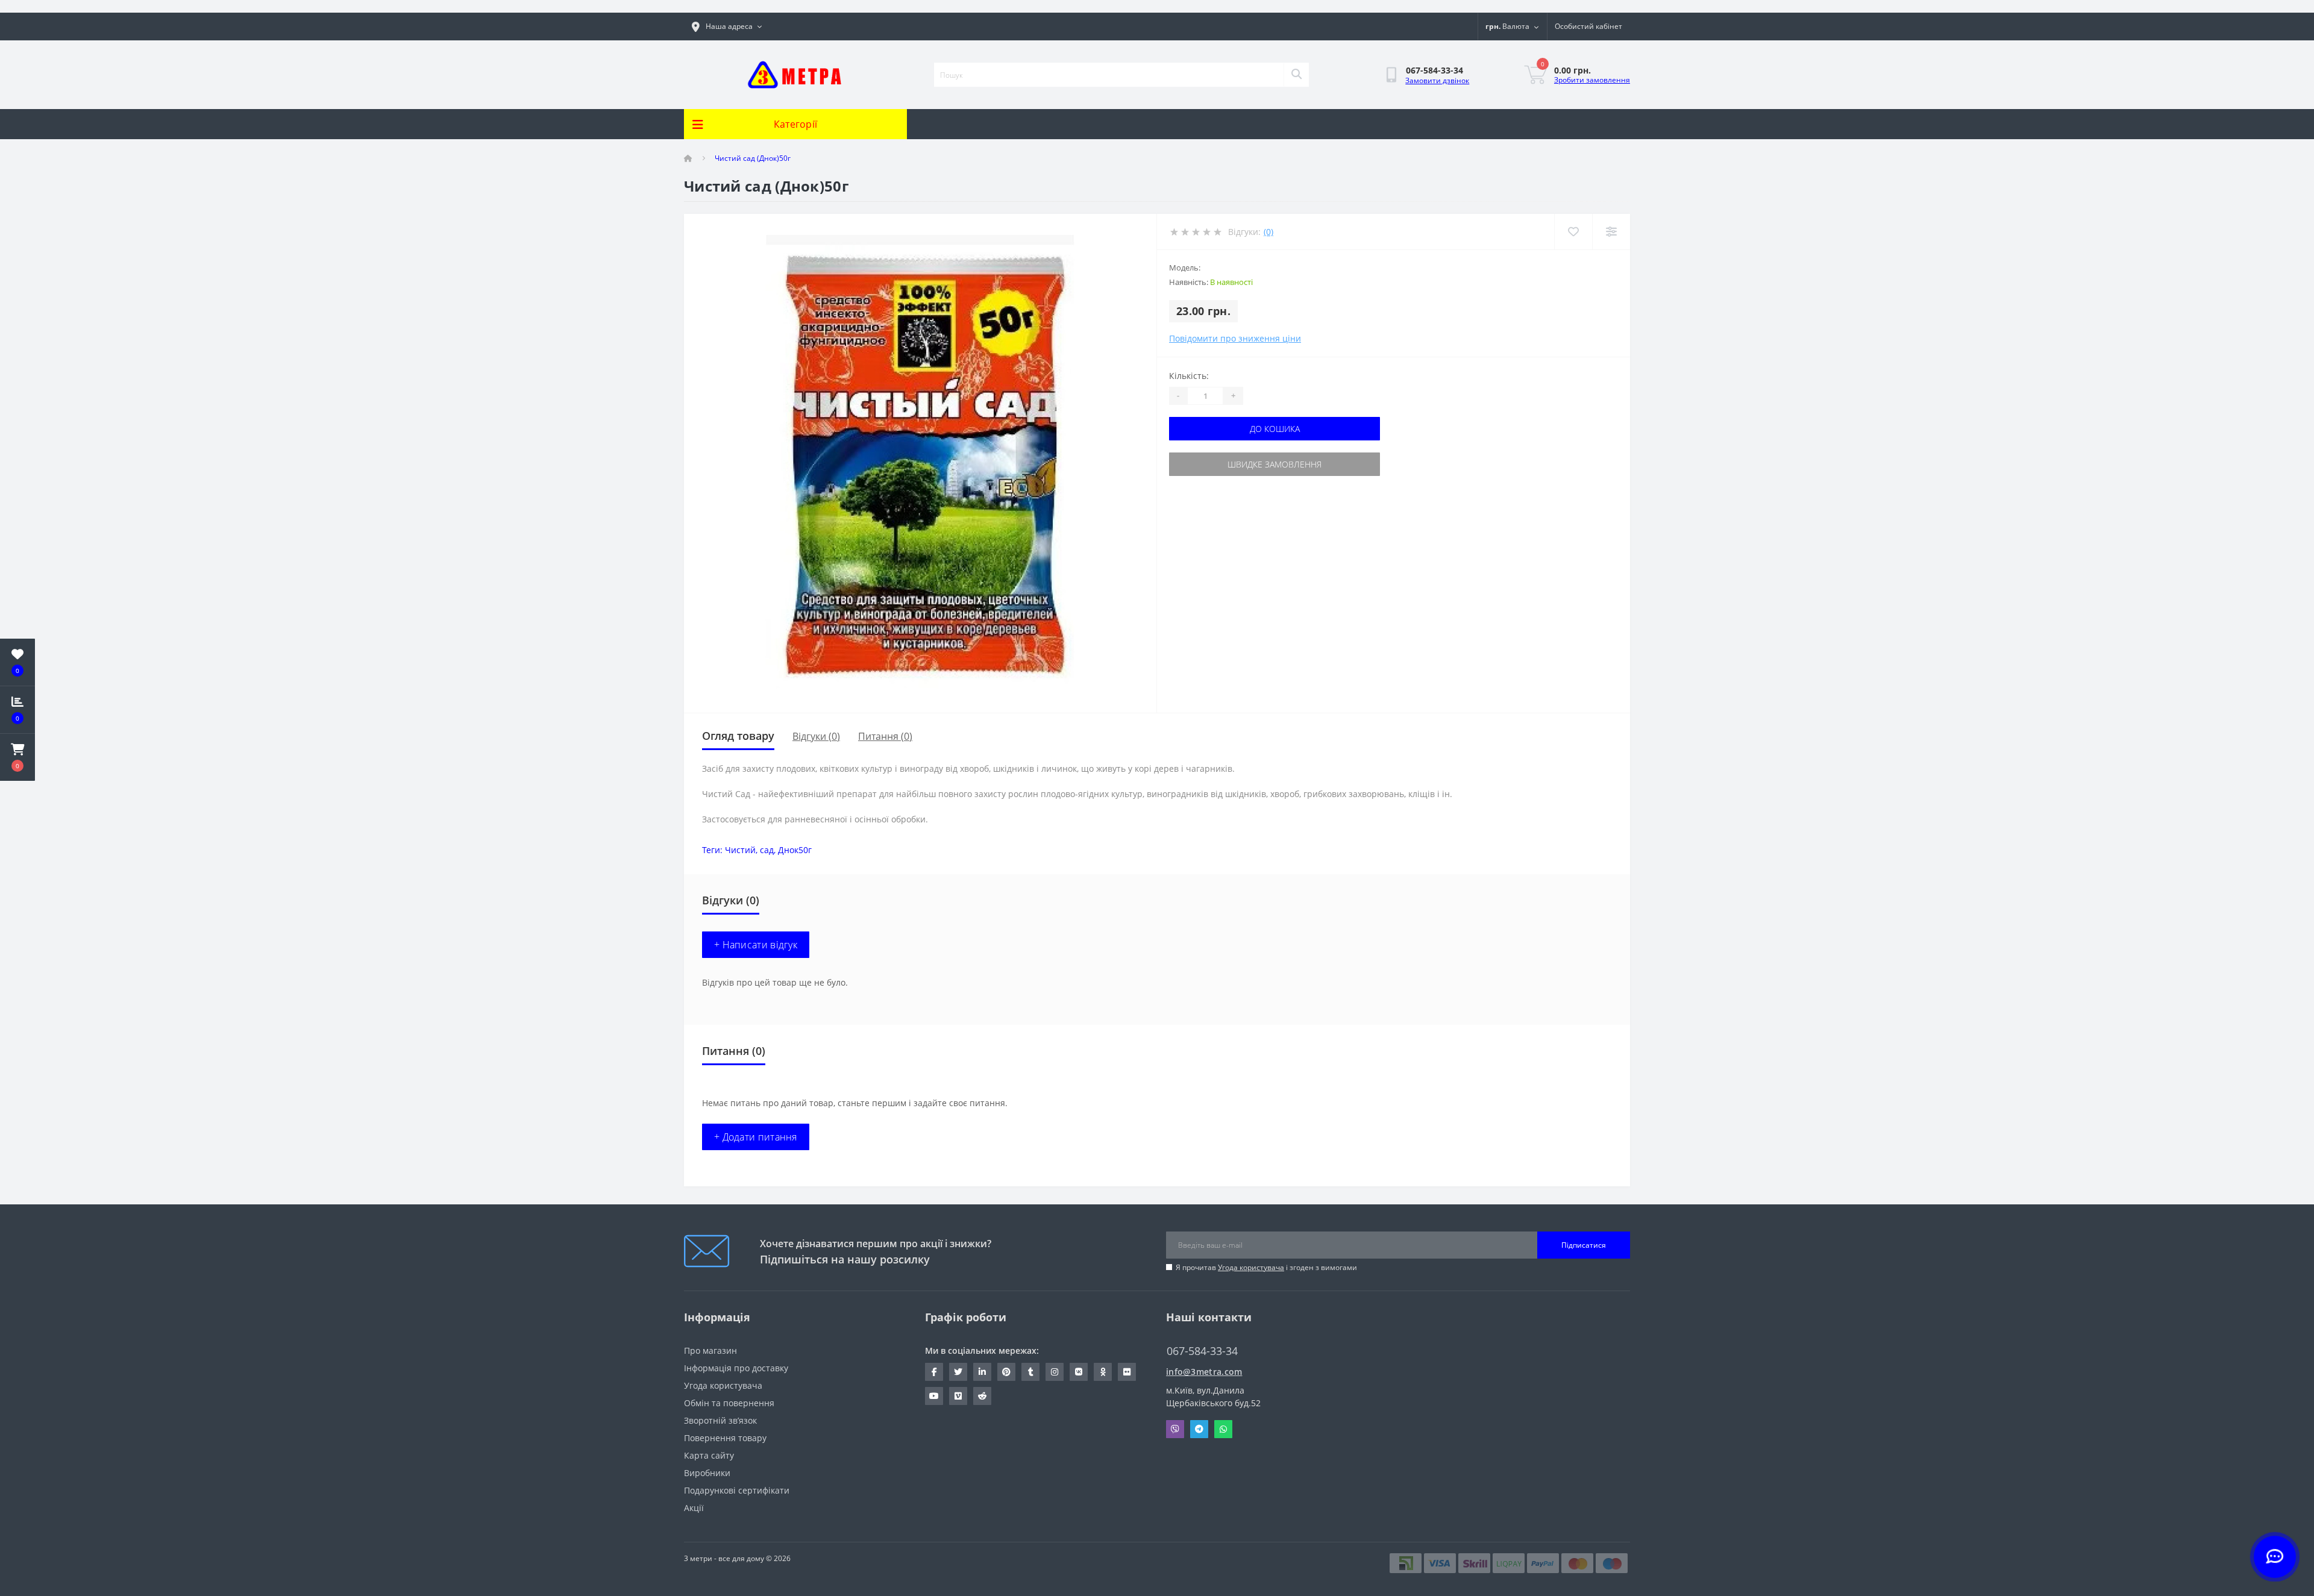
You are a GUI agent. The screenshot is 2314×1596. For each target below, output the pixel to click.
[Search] (1296, 75)
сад (767, 850)
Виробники (707, 1473)
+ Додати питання (756, 1137)
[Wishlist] (1573, 232)
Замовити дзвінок (1437, 80)
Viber (1175, 1429)
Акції (694, 1508)
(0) (1268, 232)
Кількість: (1189, 376)
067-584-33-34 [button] (1202, 1351)
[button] (17, 757)
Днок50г (795, 850)
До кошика (1275, 429)
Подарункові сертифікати (737, 1490)
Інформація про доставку (736, 1368)
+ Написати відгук (756, 945)
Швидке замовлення (1275, 464)
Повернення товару (725, 1438)
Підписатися (1584, 1245)
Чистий (740, 850)
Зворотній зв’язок (720, 1420)
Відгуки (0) (816, 736)
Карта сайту (709, 1455)
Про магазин (710, 1350)
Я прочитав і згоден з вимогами (1266, 1267)
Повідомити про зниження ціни (1235, 338)
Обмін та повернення (729, 1403)
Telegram (1199, 1429)
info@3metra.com (1204, 1372)
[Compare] (1611, 232)
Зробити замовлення (1592, 80)
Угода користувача (1251, 1267)
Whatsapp (1223, 1429)
